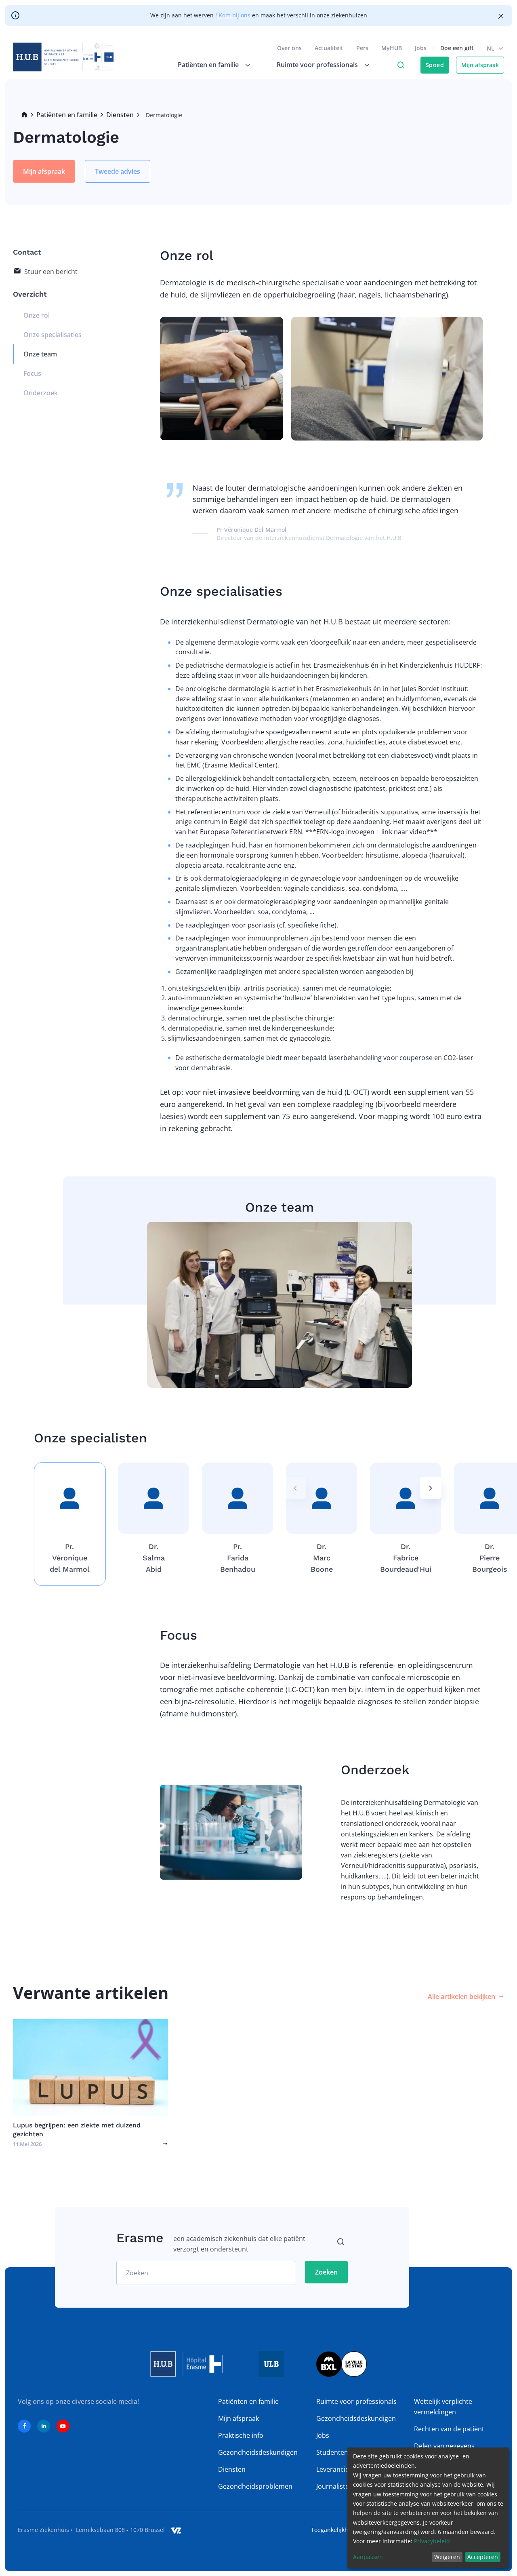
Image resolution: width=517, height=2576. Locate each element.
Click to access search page (401, 65)
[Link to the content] (90, 2083)
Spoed (435, 65)
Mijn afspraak (480, 65)
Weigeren (447, 2557)
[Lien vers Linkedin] (44, 2426)
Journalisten (335, 2486)
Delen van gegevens (444, 2446)
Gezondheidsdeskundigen (258, 2452)
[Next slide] (431, 1488)
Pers (362, 48)
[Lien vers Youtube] (63, 2426)
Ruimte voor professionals (356, 2401)
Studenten (332, 2452)
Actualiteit (329, 48)
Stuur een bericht (51, 272)
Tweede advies (118, 171)
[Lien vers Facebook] (24, 2426)
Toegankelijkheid (334, 2530)
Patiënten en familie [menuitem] (208, 65)
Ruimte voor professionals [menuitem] (317, 65)
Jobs (421, 48)
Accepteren (483, 2557)
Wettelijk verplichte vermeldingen (443, 2407)
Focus (32, 373)
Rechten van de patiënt (449, 2429)
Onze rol (37, 315)
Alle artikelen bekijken (461, 1996)
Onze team (40, 354)
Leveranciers (336, 2469)
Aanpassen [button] (368, 2557)
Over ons (289, 48)
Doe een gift (457, 48)
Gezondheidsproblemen (255, 2486)
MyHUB (392, 48)
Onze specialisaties (53, 335)
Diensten (120, 115)
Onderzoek (41, 393)
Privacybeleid (432, 2541)
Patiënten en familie (67, 115)
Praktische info (241, 2435)
